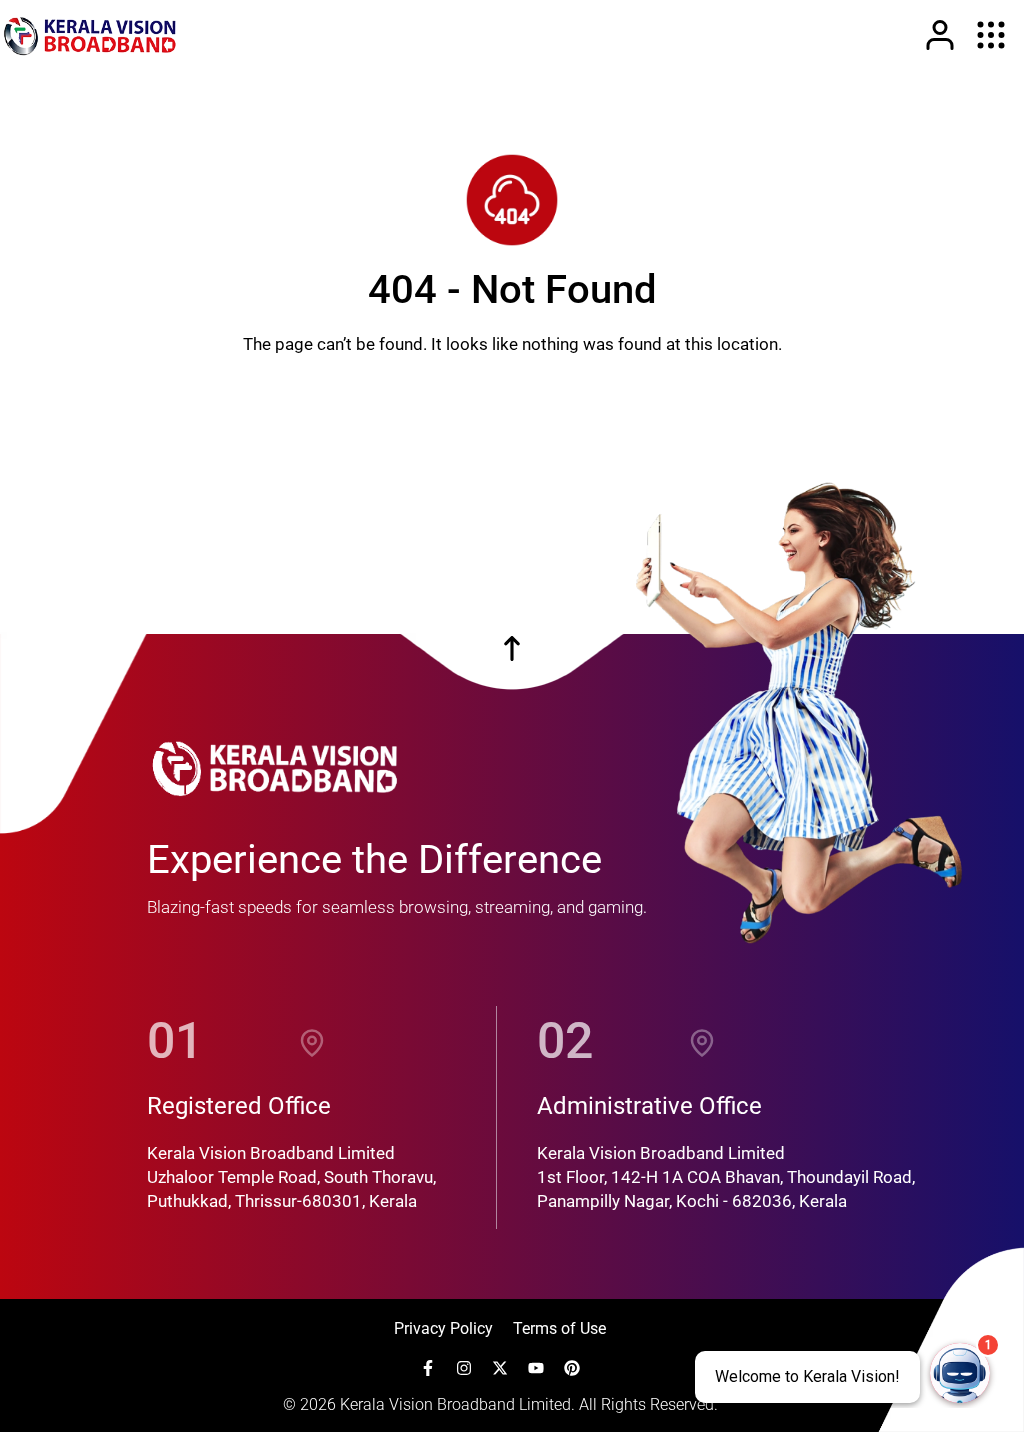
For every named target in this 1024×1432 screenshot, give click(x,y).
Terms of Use (559, 1328)
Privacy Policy (443, 1328)
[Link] (940, 35)
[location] (312, 1041)
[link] (90, 35)
